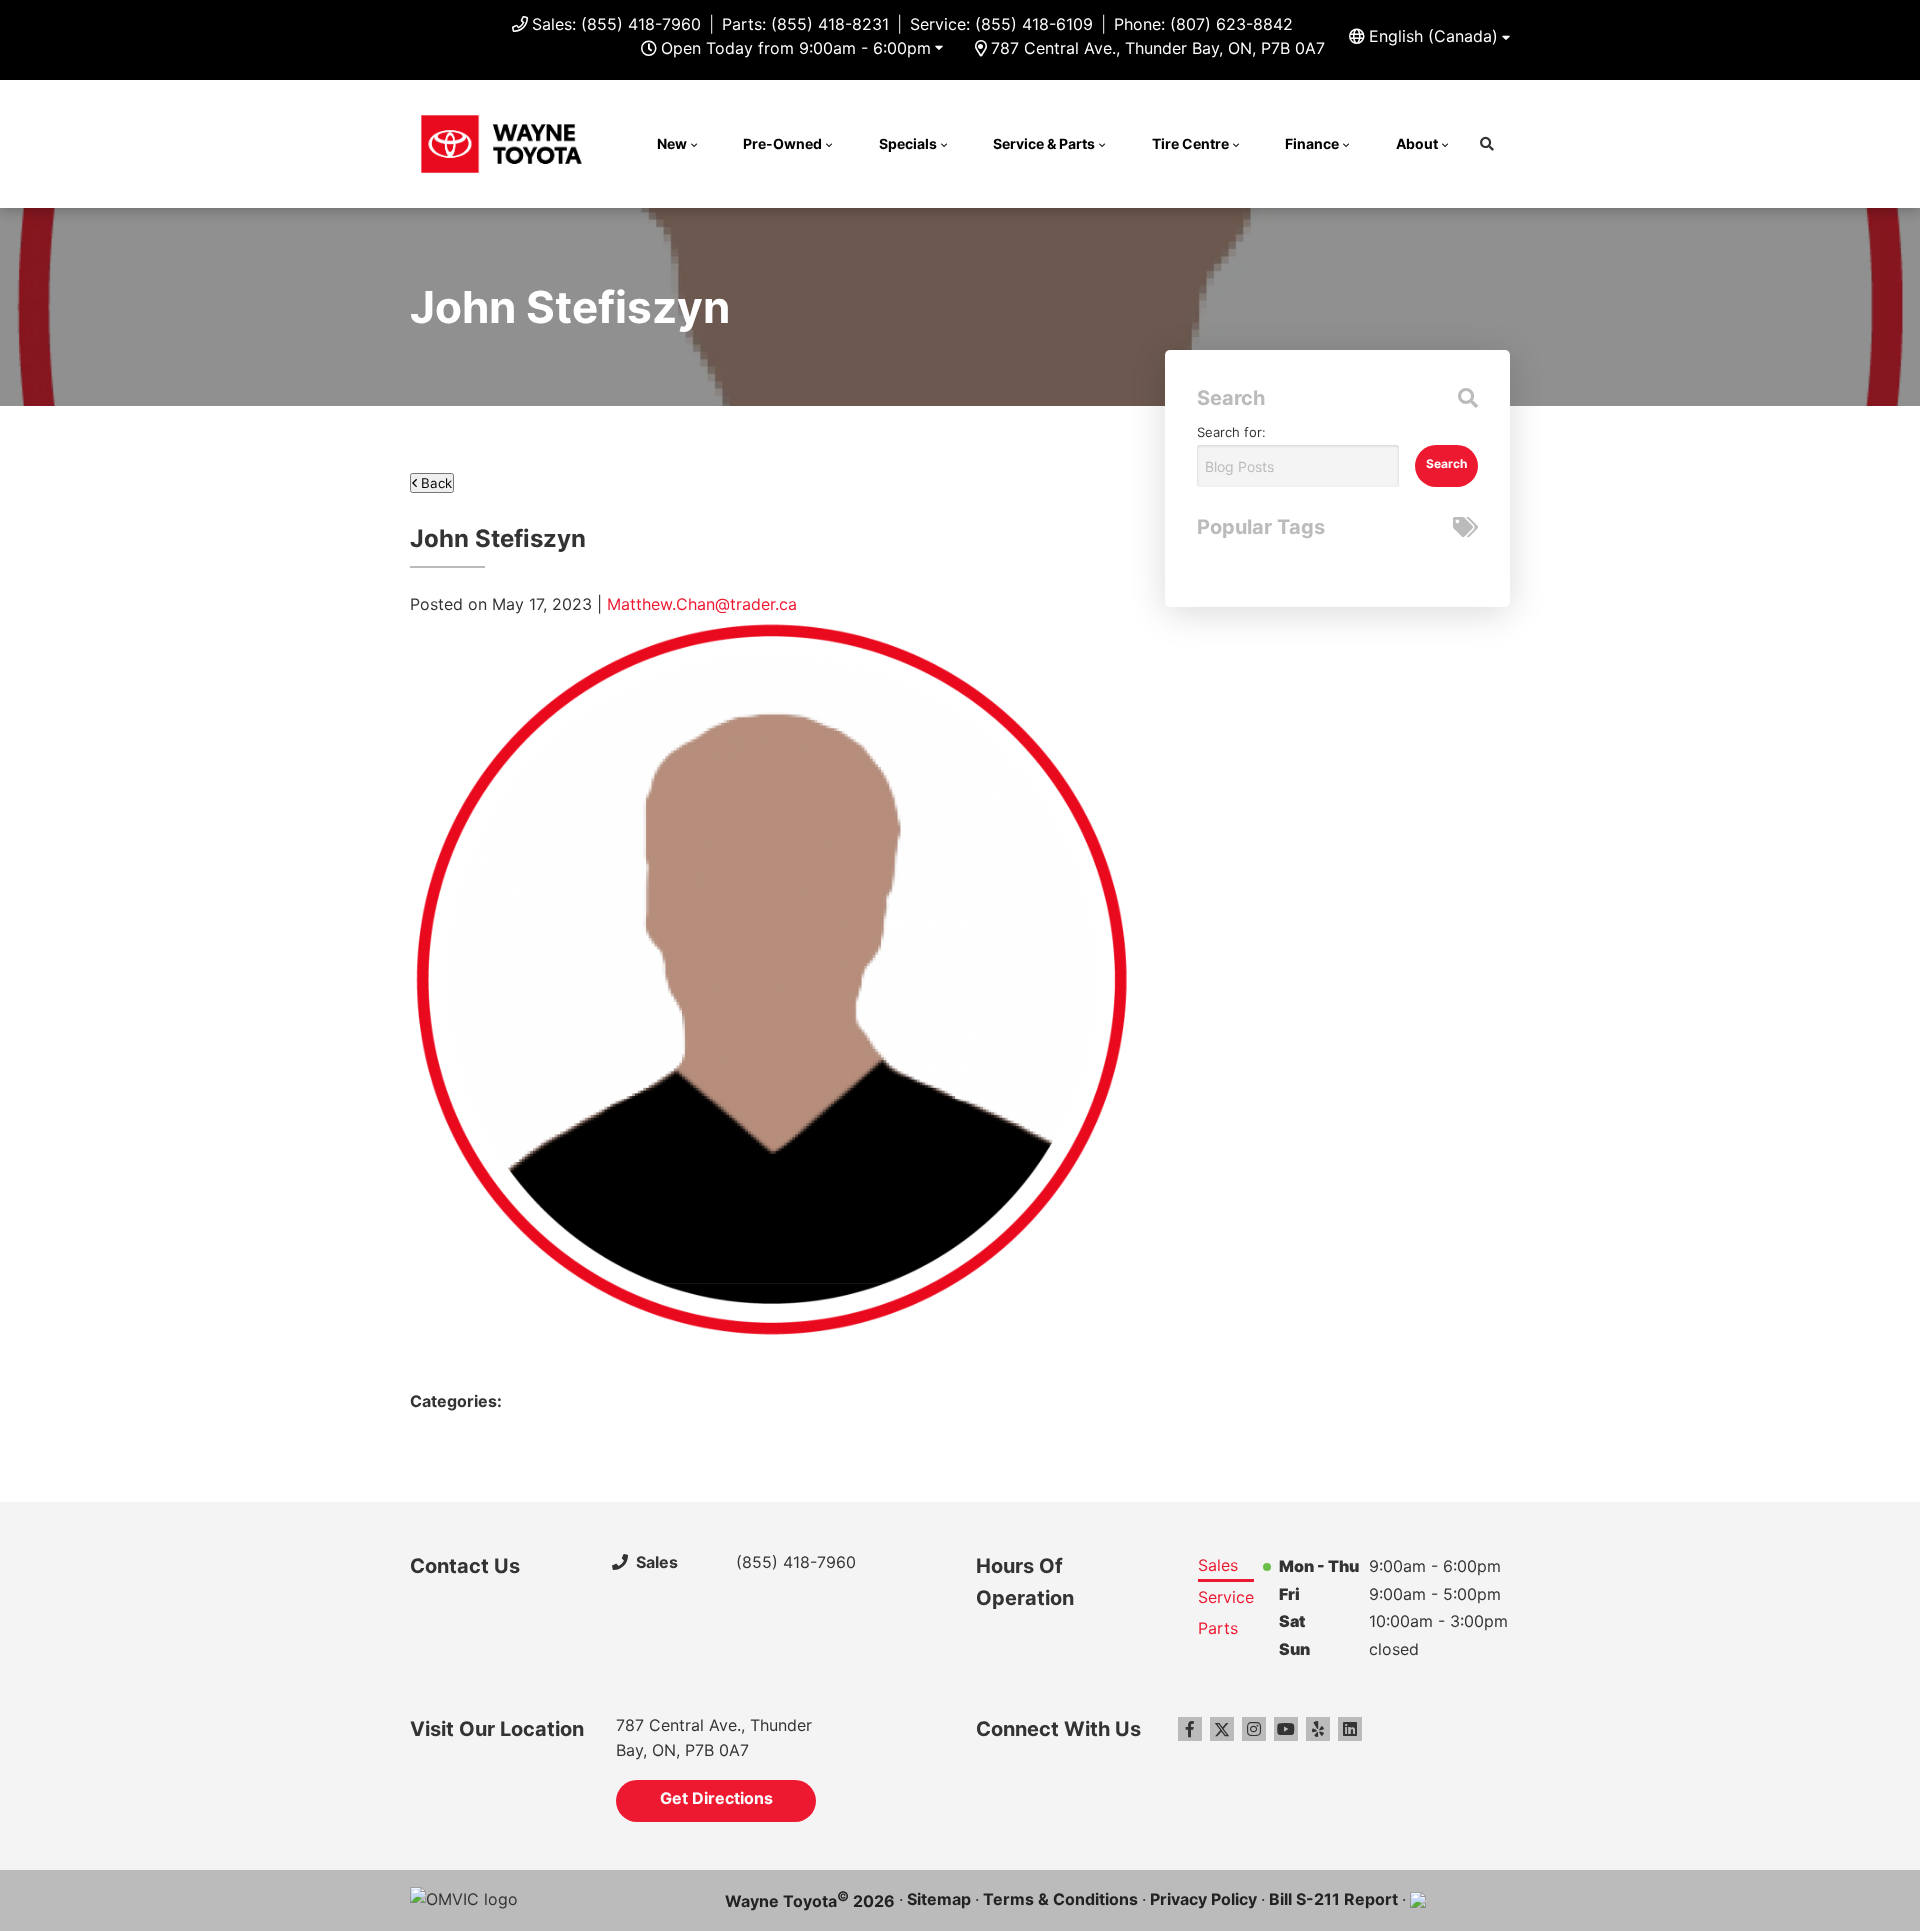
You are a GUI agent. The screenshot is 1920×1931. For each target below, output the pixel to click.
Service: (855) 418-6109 (1001, 24)
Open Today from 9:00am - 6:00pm (796, 48)
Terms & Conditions (1060, 1899)
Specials (908, 143)
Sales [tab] (1218, 1565)
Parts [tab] (1218, 1628)
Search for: (1231, 432)
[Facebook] (1190, 1729)
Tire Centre (1190, 143)
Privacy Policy (1203, 1899)
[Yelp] (1318, 1729)
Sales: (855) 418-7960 (616, 24)
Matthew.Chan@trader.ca (702, 604)
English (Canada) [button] (1433, 36)
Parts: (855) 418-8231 (805, 24)
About (1417, 143)
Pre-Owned (782, 143)
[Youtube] (1286, 1729)
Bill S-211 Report (1333, 1899)
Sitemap (939, 1899)
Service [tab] (1226, 1597)
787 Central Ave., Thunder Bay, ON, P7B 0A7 (1158, 48)
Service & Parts (1044, 143)
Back (434, 483)
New (672, 143)
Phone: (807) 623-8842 (1203, 24)
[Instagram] (1254, 1729)
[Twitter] (1222, 1729)
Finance (1312, 143)
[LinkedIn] (1350, 1729)
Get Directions (716, 1798)
